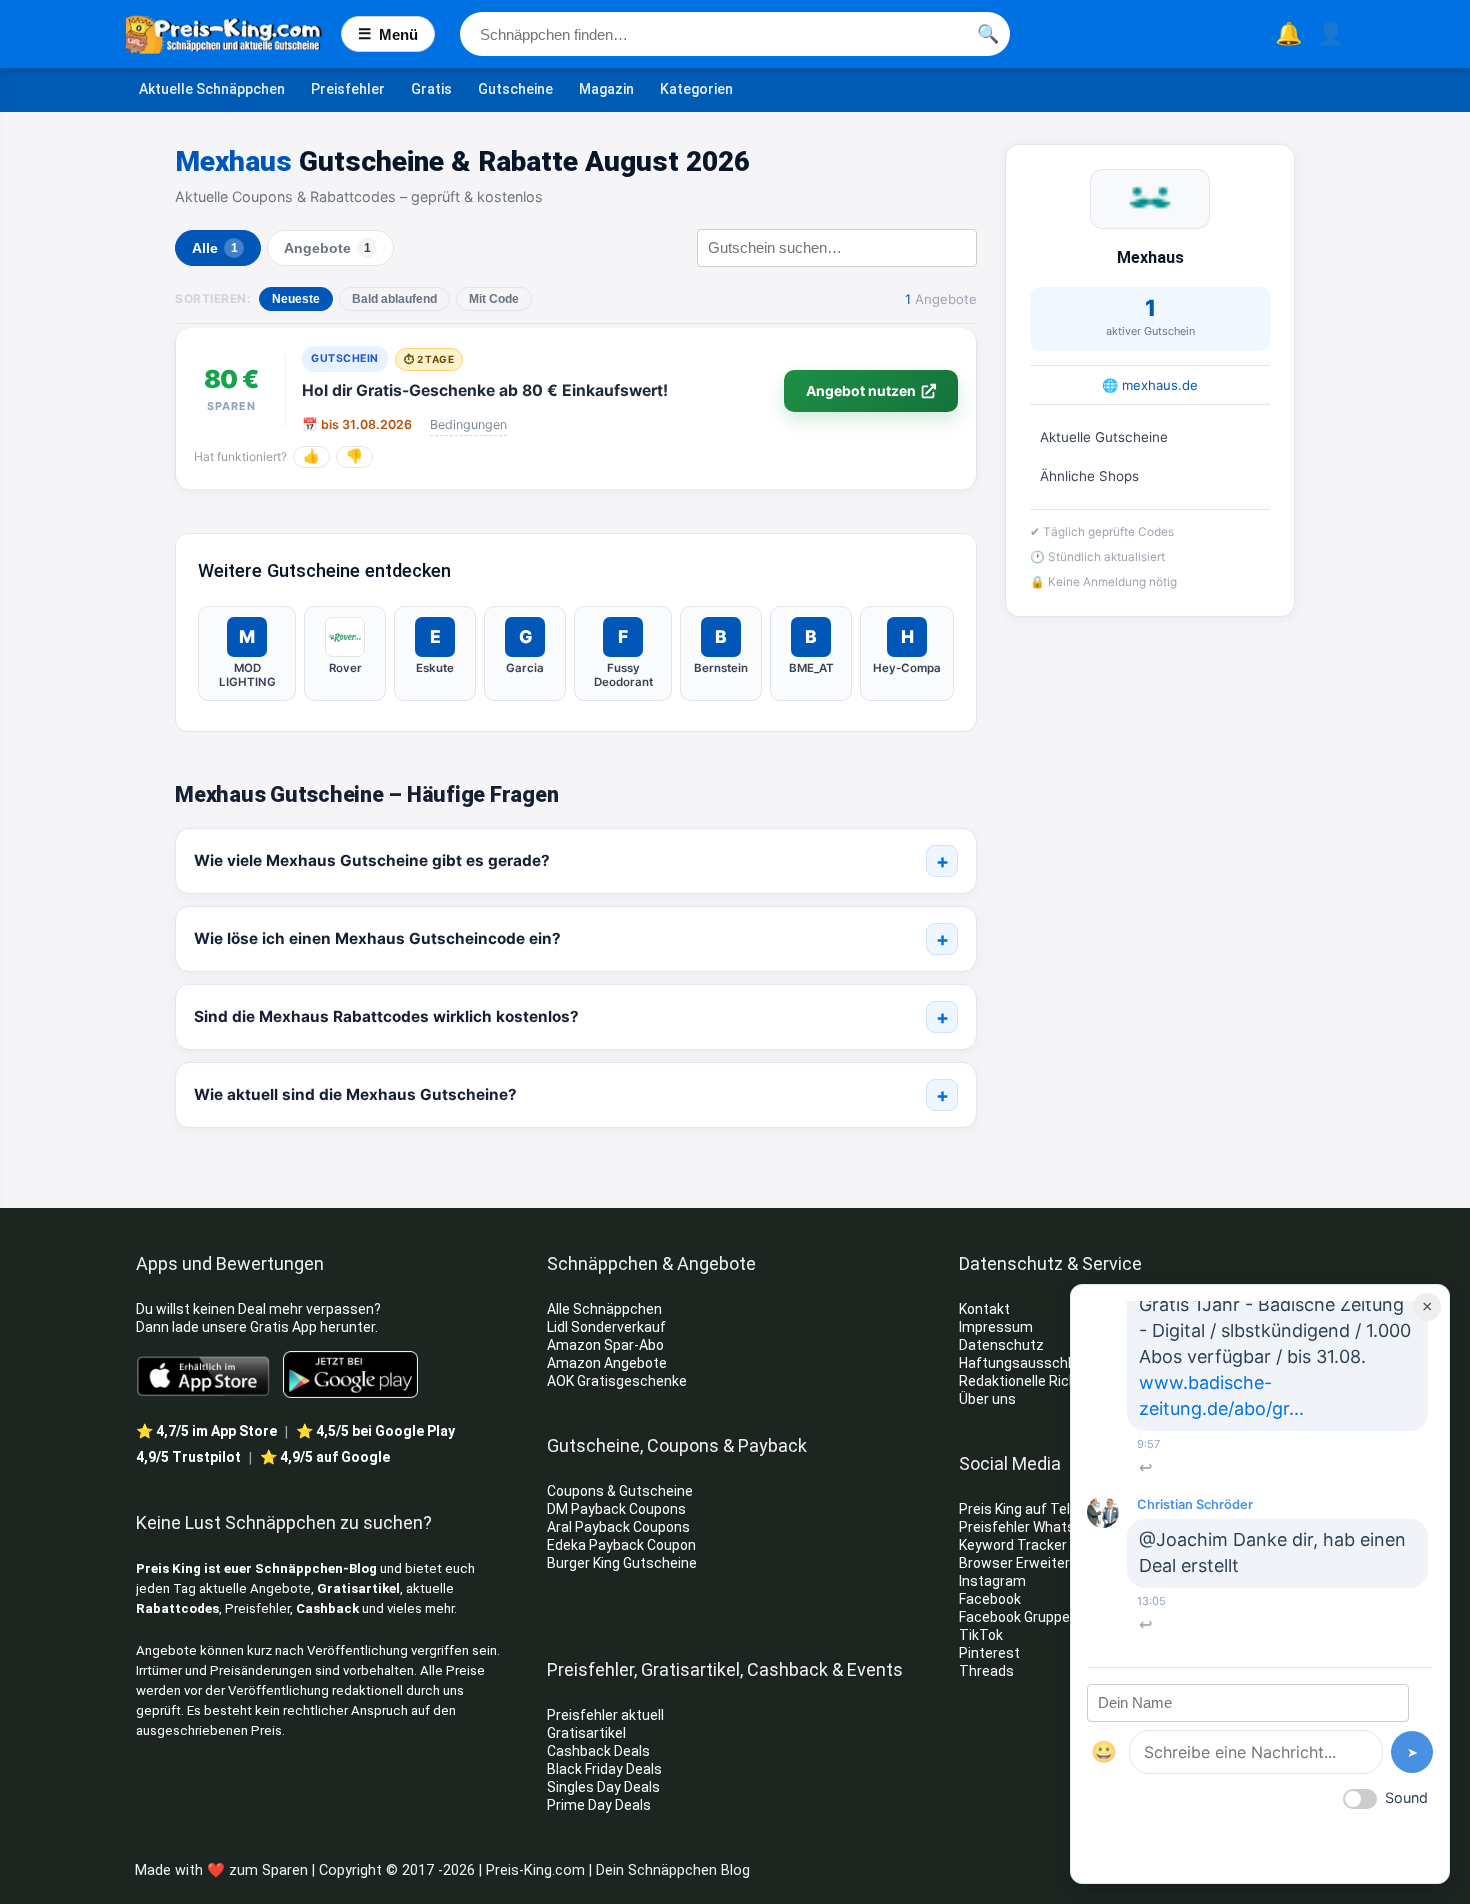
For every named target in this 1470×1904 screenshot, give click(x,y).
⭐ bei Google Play (375, 1431)
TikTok (981, 1635)
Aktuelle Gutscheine (1104, 437)
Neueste (296, 299)
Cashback (327, 1608)
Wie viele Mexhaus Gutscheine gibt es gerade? (372, 860)
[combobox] (735, 34)
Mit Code (494, 299)
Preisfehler (348, 89)
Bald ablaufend (394, 299)
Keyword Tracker (1013, 1545)
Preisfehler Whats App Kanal (1051, 1527)
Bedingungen (468, 424)
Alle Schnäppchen (604, 1309)
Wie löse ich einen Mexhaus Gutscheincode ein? (377, 938)
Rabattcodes (177, 1608)
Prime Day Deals (599, 1805)
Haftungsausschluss (1027, 1363)
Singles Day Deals (603, 1787)
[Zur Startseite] (233, 34)
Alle (215, 248)
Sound (1406, 1797)
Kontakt (984, 1309)
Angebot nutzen (861, 391)
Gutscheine (515, 89)
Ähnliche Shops (1089, 476)
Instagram (994, 1581)
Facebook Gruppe (1016, 1617)
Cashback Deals (598, 1751)
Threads (986, 1671)
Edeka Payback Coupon (621, 1545)
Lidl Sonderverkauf (606, 1327)
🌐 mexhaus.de (1150, 385)
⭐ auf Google (325, 1457)
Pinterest (989, 1653)
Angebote (327, 248)
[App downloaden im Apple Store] (203, 1375)
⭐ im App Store (206, 1431)
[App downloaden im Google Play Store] (350, 1374)
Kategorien (696, 89)
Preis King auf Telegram (1037, 1509)
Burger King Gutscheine (622, 1563)
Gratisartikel (358, 1588)
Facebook (991, 1599)
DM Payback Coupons (616, 1509)
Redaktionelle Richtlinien (1037, 1381)
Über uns (987, 1399)
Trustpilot (188, 1457)
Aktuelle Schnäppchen (212, 89)
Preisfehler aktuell (605, 1715)
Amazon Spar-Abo (605, 1345)
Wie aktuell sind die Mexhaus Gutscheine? (355, 1094)
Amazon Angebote (607, 1363)
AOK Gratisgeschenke (617, 1381)
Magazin (606, 89)
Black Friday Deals (604, 1769)
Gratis (431, 89)
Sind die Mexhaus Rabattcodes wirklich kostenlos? (386, 1016)
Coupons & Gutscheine (620, 1491)
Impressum (996, 1327)
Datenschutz (1001, 1345)
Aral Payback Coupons (618, 1527)
